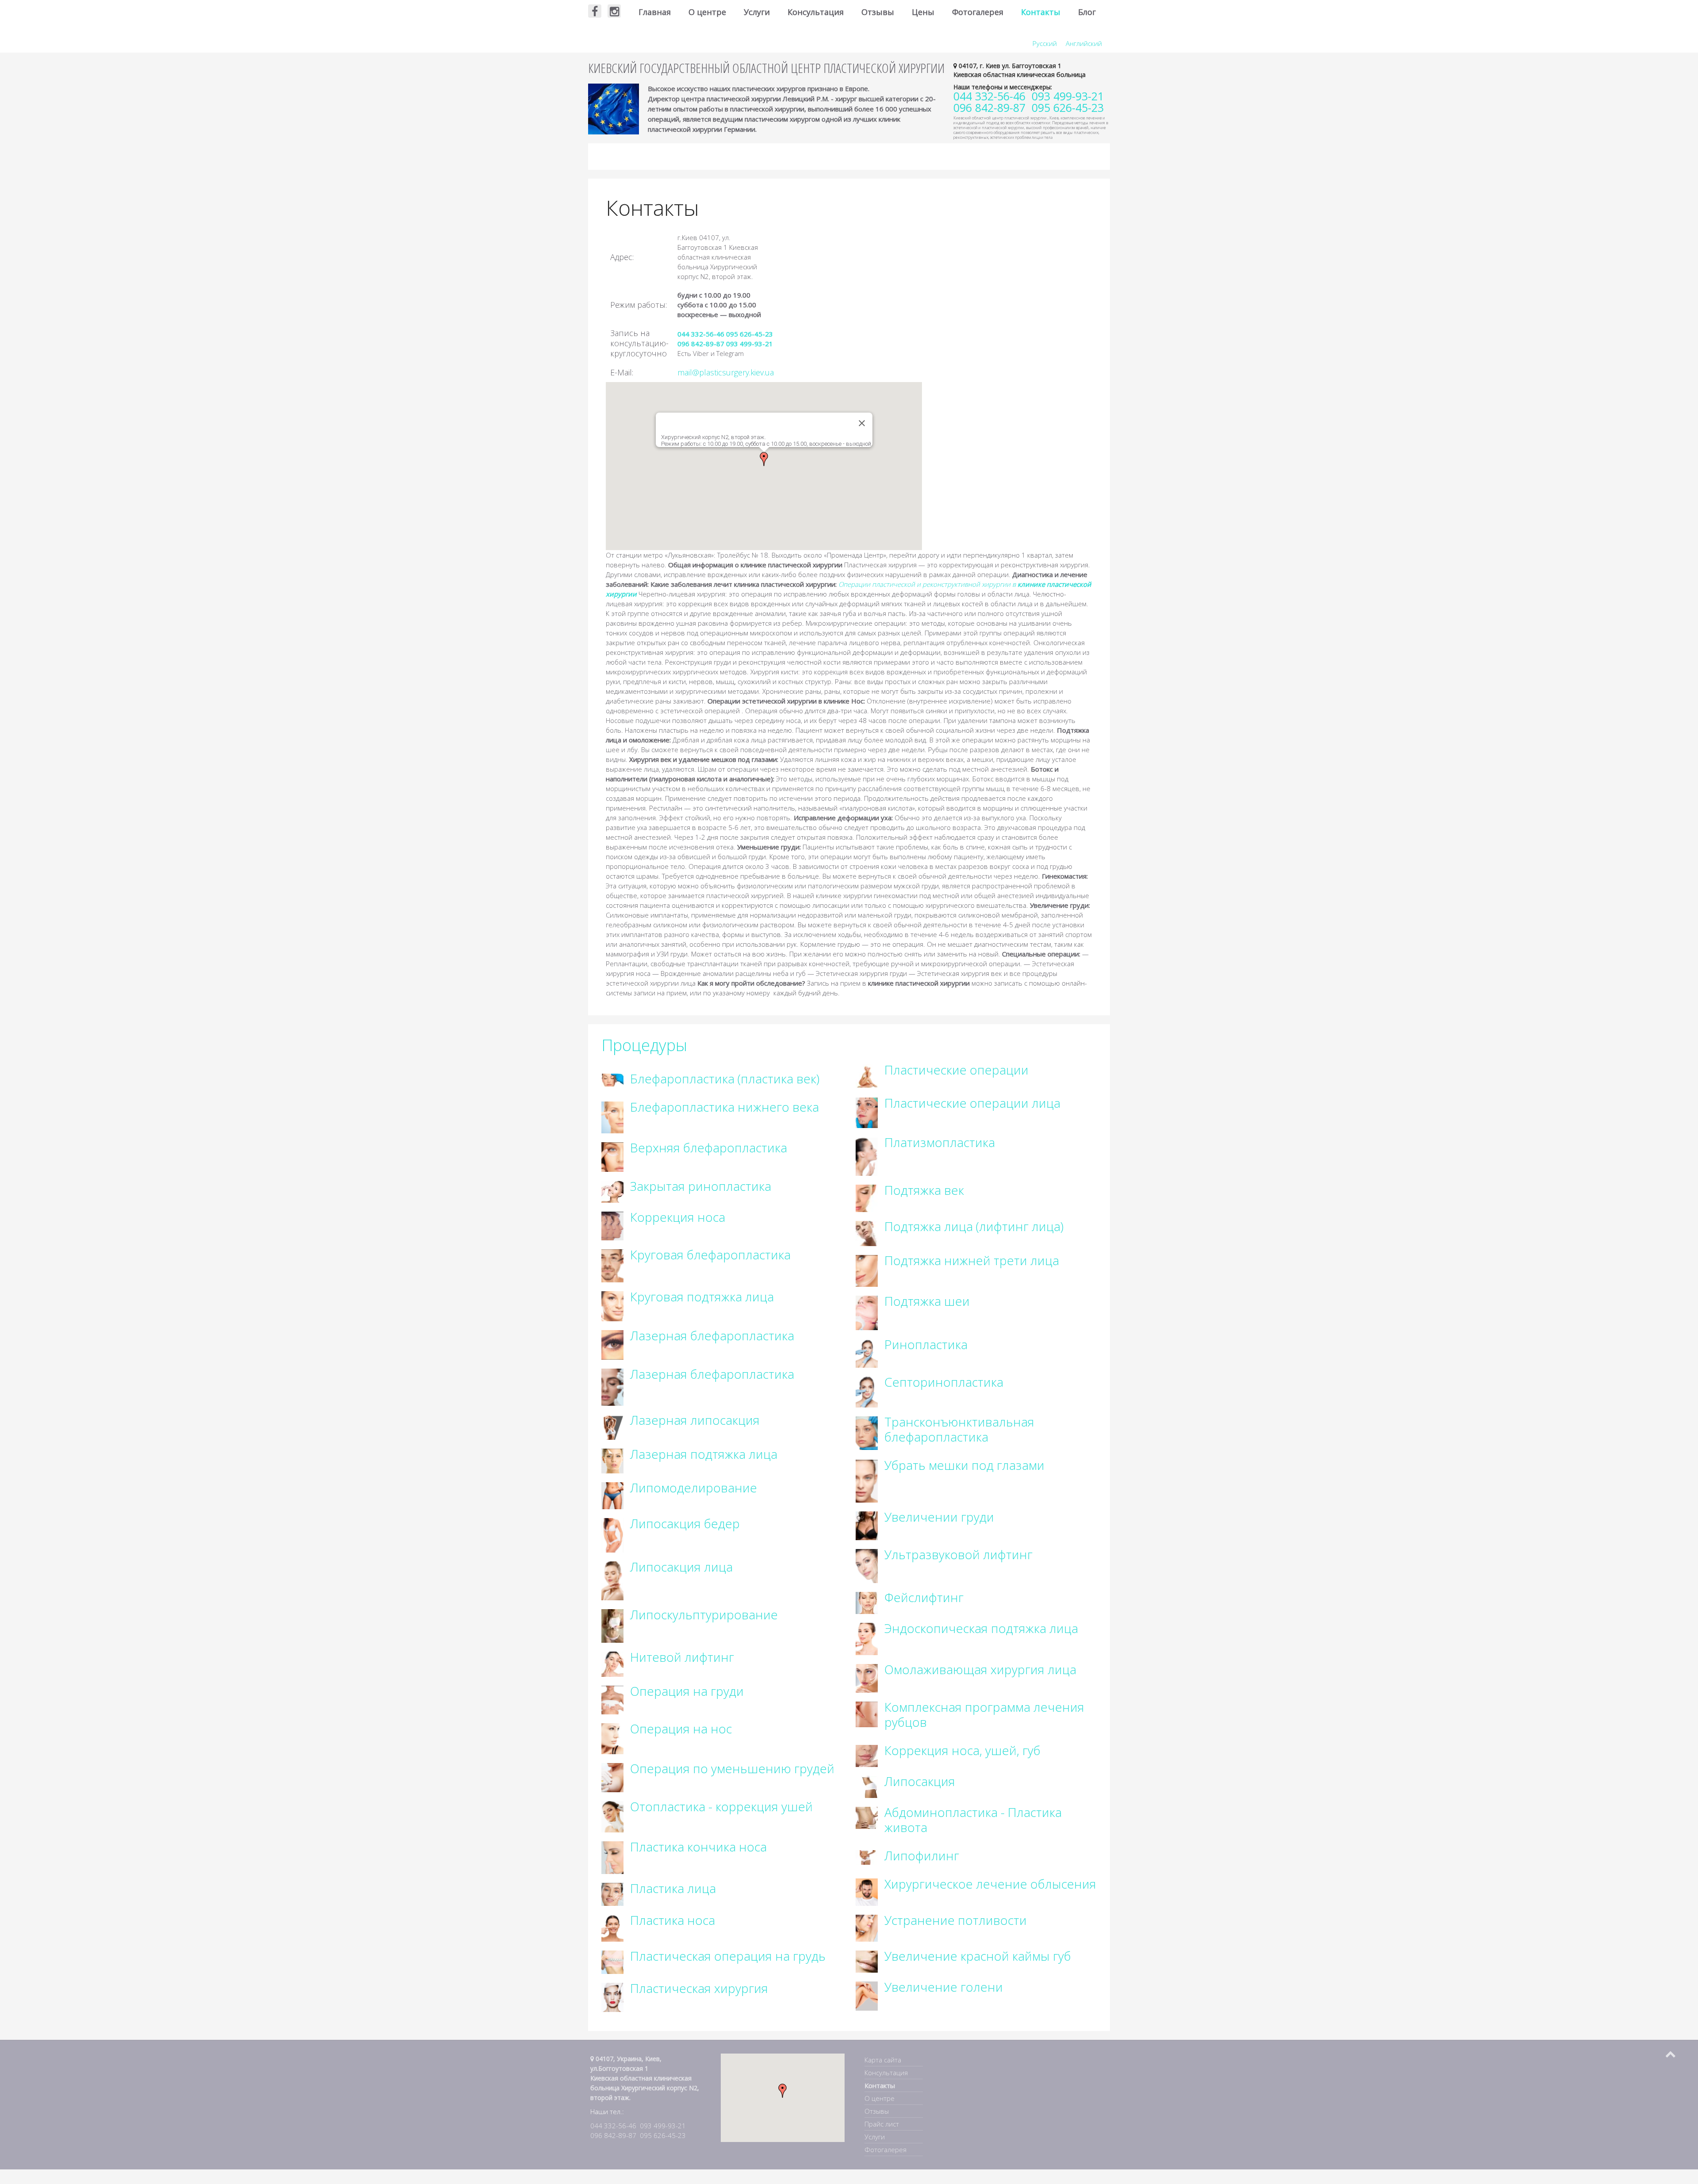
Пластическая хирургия (699, 1988)
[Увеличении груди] (867, 1525)
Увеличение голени (944, 1987)
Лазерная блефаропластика (712, 1335)
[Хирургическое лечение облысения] (867, 1891)
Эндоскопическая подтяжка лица (981, 1628)
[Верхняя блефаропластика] (612, 1156)
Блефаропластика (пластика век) (725, 1079)
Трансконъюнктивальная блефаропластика (959, 1429)
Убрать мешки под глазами (964, 1465)
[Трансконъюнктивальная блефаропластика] (867, 1433)
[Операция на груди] (612, 1699)
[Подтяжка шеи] (867, 1312)
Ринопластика (926, 1344)
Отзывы (878, 12)
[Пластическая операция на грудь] (612, 1962)
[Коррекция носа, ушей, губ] (867, 1755)
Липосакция (920, 1781)
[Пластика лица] (612, 1893)
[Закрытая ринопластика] (612, 1191)
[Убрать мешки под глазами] (867, 1480)
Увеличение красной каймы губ (978, 1956)
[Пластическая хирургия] (612, 1997)
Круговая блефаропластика (710, 1255)
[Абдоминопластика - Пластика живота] (867, 1817)
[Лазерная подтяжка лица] (612, 1460)
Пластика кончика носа (698, 1847)
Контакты (1041, 12)
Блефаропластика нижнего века (725, 1107)
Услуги (757, 12)
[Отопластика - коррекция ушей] (612, 1816)
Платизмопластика (940, 1142)
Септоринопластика (944, 1382)
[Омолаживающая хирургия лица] (867, 1678)
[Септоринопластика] (867, 1392)
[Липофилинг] (867, 1857)
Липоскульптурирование (704, 1614)
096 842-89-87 (701, 344)
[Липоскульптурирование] (612, 1625)
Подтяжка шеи (927, 1301)
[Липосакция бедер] (612, 1535)
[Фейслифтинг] (867, 1602)
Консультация (816, 12)
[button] (764, 459)
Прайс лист (882, 2124)
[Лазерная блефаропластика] (612, 1344)
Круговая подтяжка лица (702, 1297)
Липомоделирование (694, 1488)
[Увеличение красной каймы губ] (867, 1961)
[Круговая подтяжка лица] (612, 1305)
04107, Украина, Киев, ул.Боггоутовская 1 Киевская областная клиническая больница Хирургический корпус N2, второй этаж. (645, 2078)
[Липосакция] (867, 1786)
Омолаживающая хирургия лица (980, 1669)
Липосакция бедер (685, 1523)
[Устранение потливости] (867, 1928)
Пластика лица (673, 1888)
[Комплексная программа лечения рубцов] (867, 1714)
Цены (923, 12)
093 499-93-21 (750, 344)
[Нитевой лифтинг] (612, 1663)
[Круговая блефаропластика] (612, 1265)
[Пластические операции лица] (867, 1112)
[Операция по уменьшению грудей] (612, 1777)
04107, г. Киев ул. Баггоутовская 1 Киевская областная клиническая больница (1019, 70)
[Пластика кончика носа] (612, 1857)
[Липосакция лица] (612, 1580)
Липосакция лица (681, 1567)
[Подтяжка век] (867, 1197)
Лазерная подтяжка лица (704, 1454)
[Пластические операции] (867, 1076)
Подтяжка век (924, 1190)
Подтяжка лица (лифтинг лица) (974, 1226)
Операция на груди (687, 1691)
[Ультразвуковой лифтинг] (867, 1565)
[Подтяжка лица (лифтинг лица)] (867, 1233)
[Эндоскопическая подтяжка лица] (867, 1638)
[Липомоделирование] (612, 1495)
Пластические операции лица (972, 1103)
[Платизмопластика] (867, 1155)
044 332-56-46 (701, 334)
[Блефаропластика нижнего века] (612, 1117)
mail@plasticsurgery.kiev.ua (726, 372)
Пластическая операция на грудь (728, 1956)
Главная (655, 12)
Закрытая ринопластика (701, 1186)
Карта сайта (883, 2060)
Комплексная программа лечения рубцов (984, 1714)
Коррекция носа (678, 1217)
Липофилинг (922, 1855)
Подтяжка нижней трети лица (972, 1260)
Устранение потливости (956, 1920)
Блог (1087, 12)
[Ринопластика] (867, 1353)
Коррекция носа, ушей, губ (962, 1750)
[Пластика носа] (612, 1928)
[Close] (862, 423)
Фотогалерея (978, 12)
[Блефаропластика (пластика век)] (612, 1079)
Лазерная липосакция (695, 1420)
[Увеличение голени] (867, 1995)
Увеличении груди (939, 1517)
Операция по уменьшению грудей (732, 1768)
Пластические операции (956, 1070)
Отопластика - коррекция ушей (721, 1806)
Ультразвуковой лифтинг (958, 1554)
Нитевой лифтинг (682, 1657)
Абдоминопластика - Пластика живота (973, 1820)
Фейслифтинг (924, 1597)
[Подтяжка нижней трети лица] (867, 1270)
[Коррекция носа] (612, 1225)
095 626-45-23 (750, 334)
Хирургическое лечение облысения (990, 1884)
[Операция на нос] (612, 1738)
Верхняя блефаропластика (709, 1147)
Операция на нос (681, 1729)
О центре (707, 12)
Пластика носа (673, 1920)
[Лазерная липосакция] (612, 1426)
